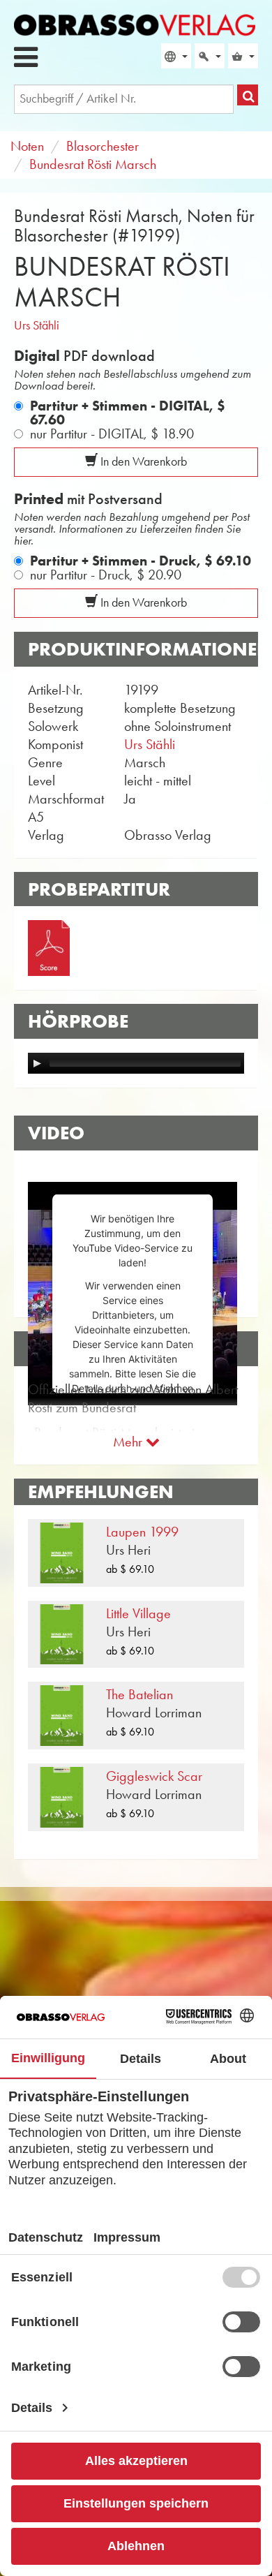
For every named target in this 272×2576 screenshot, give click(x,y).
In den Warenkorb (142, 461)
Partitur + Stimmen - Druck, (141, 561)
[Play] (37, 1063)
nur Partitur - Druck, (106, 575)
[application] (136, 1063)
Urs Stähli (37, 325)
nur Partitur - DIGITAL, (112, 434)
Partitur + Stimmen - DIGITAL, (128, 413)
